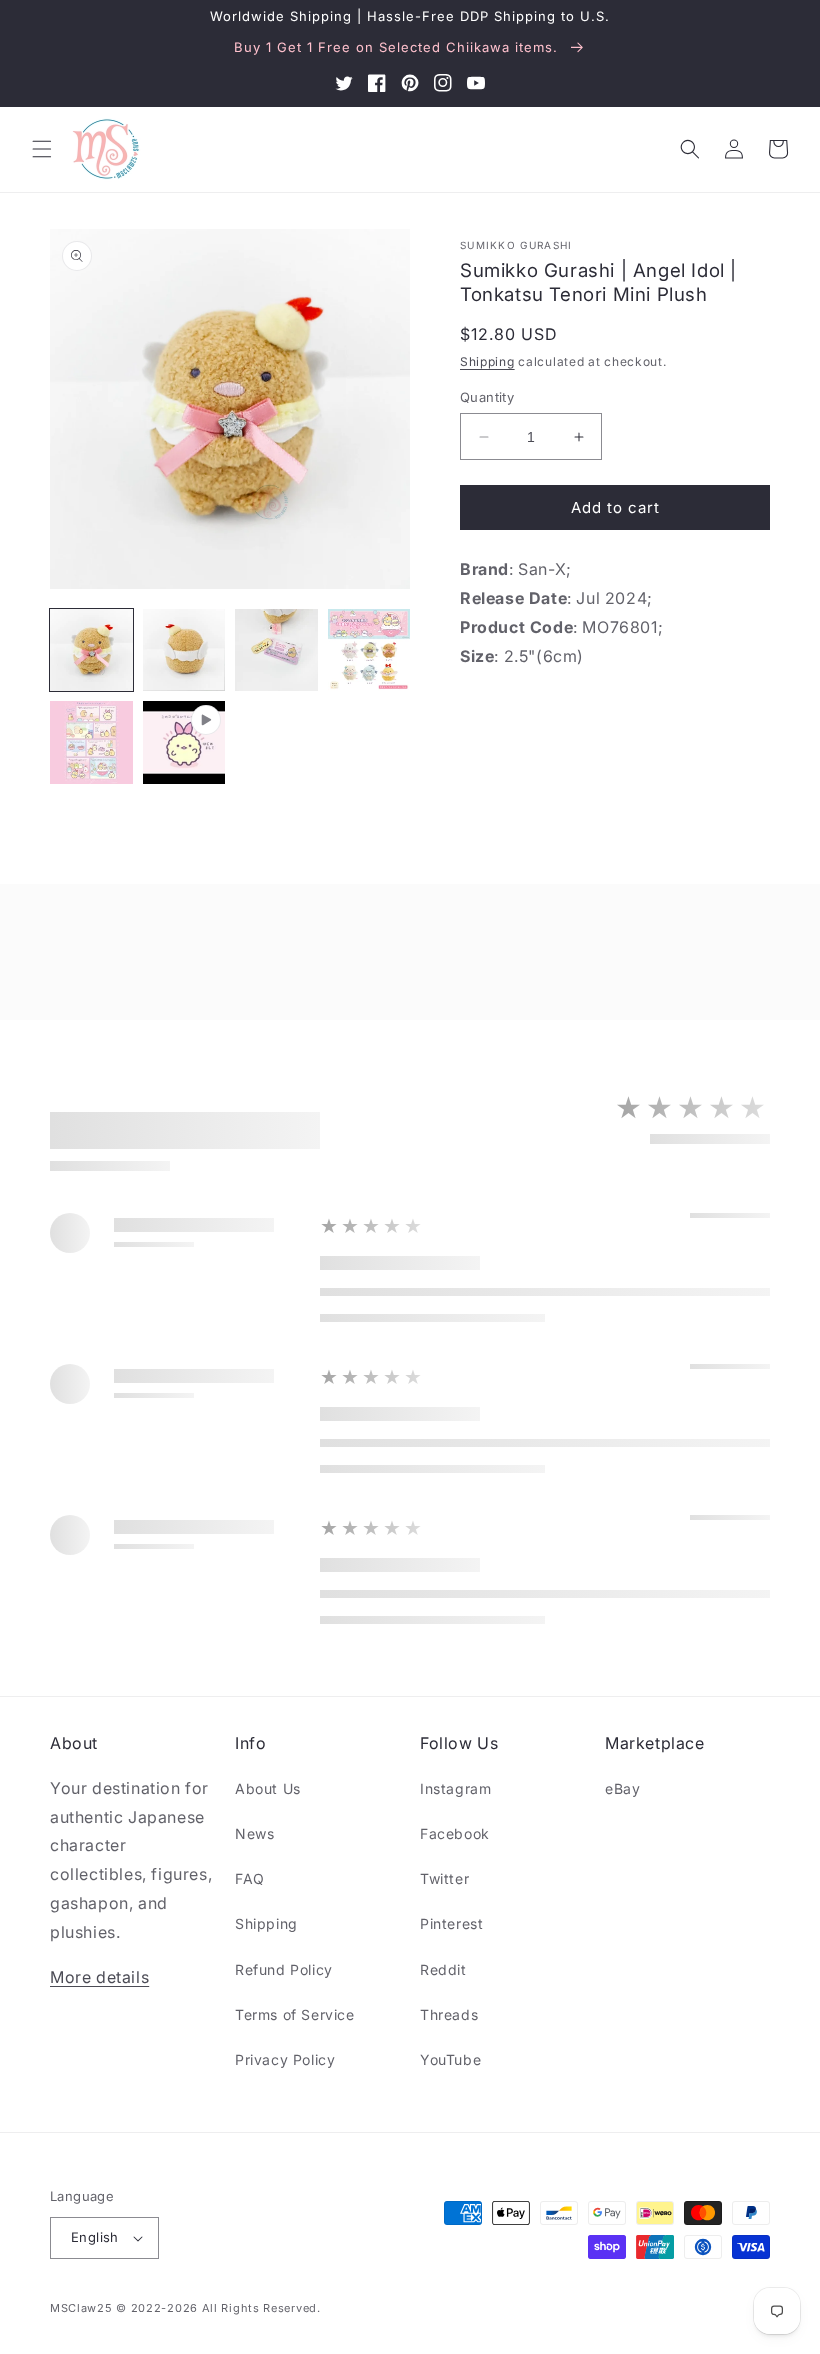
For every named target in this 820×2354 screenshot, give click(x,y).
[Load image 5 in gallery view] (91, 742)
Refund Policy (284, 1969)
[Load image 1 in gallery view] (91, 650)
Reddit (443, 1969)
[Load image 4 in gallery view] (369, 650)
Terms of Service (295, 2014)
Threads (449, 2014)
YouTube (450, 2059)
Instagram (455, 1788)
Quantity (487, 397)
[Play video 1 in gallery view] (184, 742)
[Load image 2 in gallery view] (184, 650)
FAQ (250, 1878)
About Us (268, 1788)
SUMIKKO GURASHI (516, 245)
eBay (622, 1788)
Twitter (444, 1878)
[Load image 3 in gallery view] (276, 650)
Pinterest (451, 1923)
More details (99, 1977)
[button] (42, 149)
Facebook (455, 1833)
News (254, 1833)
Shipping (487, 361)
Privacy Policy (285, 2059)
